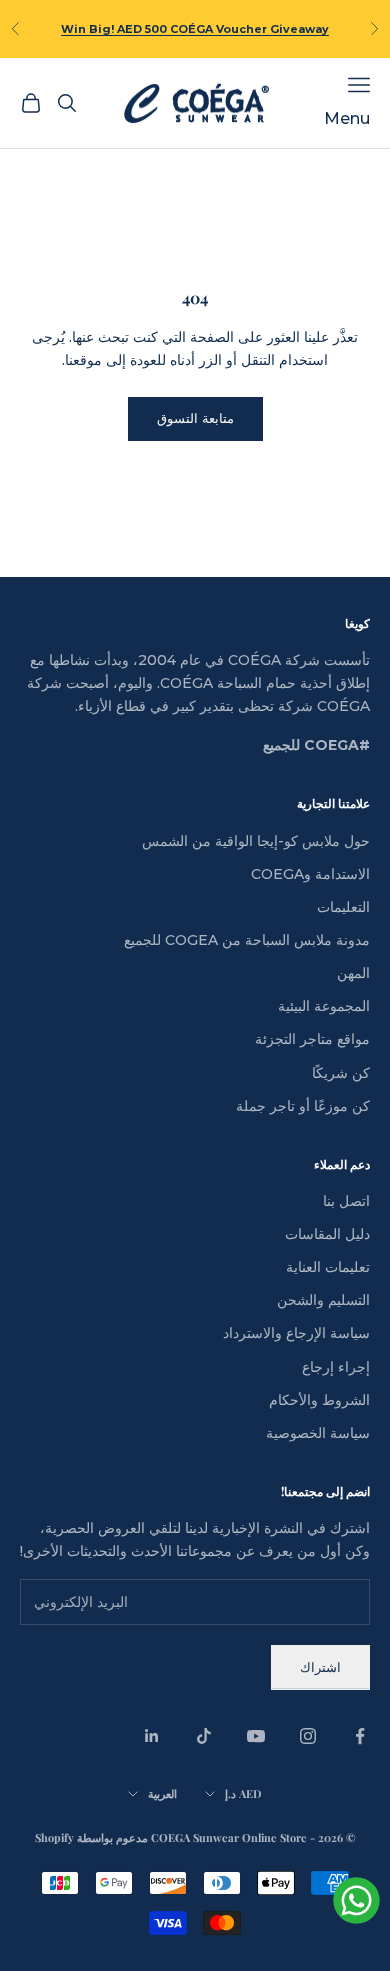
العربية (162, 1793)
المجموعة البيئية (324, 1006)
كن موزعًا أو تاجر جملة (303, 1106)
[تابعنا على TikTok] (204, 1736)
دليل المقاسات (327, 1234)
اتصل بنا (346, 1201)
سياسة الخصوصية (318, 1433)
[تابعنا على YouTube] (256, 1736)
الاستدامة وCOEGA (310, 874)
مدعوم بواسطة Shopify (91, 1837)
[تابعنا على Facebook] (360, 1736)
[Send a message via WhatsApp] (356, 1900)
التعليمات (343, 907)
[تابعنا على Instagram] (308, 1736)
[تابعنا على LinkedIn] (152, 1736)
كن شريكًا (341, 1073)
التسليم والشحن (323, 1300)
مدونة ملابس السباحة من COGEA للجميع (247, 940)
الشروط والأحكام (319, 1400)
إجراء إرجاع (336, 1367)
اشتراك (320, 1667)
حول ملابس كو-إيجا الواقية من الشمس (256, 841)
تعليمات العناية (328, 1267)
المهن (353, 973)
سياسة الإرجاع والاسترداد (296, 1333)
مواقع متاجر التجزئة (312, 1039)
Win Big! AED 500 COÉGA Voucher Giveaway (195, 29)
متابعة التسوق (195, 418)
